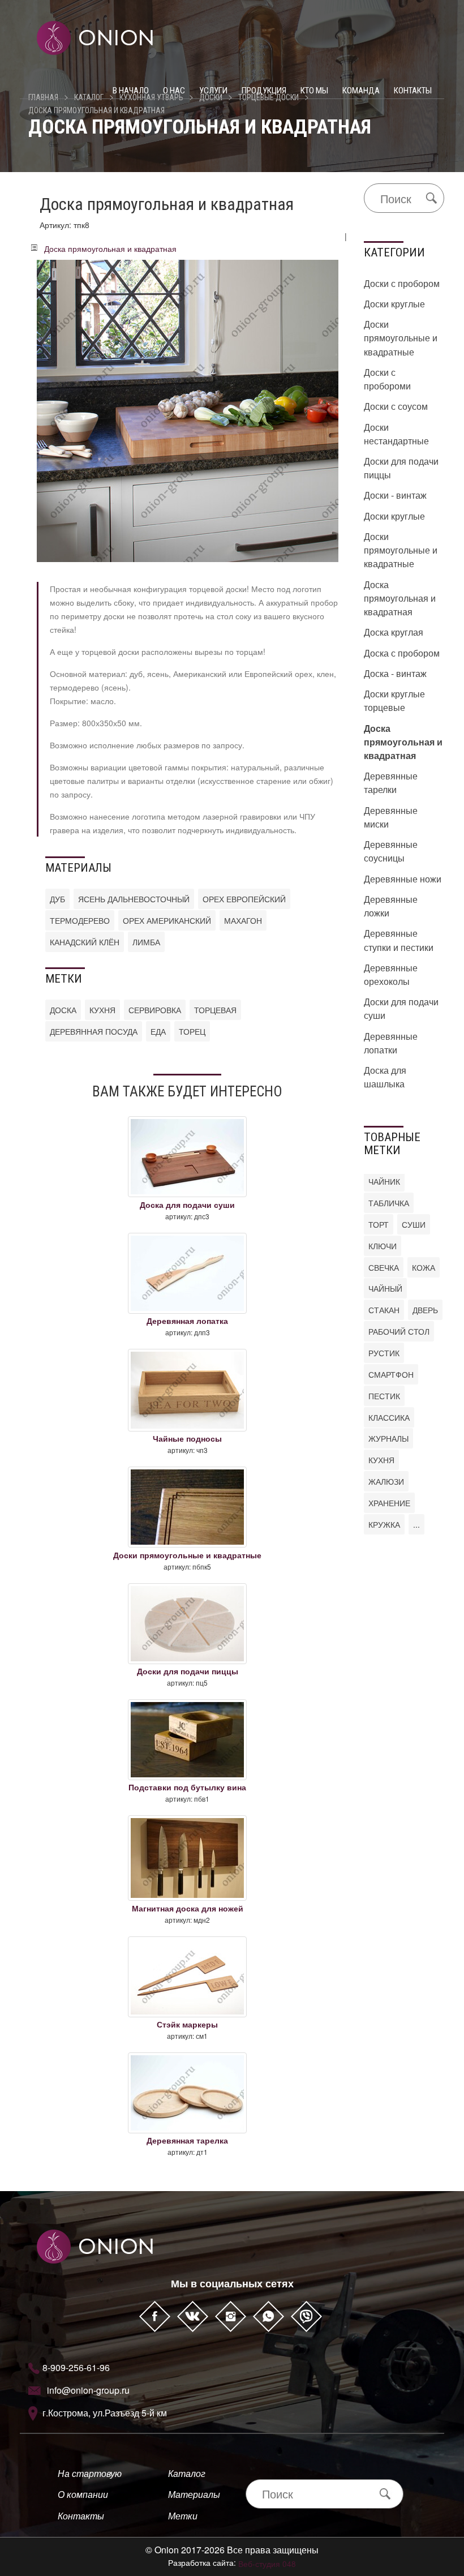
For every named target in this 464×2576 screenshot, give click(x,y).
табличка (389, 1203)
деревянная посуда (94, 1031)
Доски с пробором (402, 283)
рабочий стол (399, 1331)
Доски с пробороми (387, 379)
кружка (384, 1524)
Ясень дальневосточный (134, 899)
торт (379, 1224)
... (416, 1524)
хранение (389, 1503)
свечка (384, 1267)
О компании (83, 2494)
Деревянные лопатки (391, 1043)
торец (192, 1031)
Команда (361, 91)
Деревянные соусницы (391, 851)
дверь (425, 1310)
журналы (388, 1438)
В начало (131, 91)
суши (414, 1224)
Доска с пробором (402, 653)
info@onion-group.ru (88, 2390)
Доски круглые (394, 304)
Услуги (213, 91)
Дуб (57, 899)
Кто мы (314, 91)
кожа (424, 1267)
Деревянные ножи (403, 879)
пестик (384, 1396)
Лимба (146, 942)
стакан (384, 1310)
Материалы (194, 2494)
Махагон (243, 920)
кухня (102, 1010)
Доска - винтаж (395, 673)
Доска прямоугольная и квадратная (96, 110)
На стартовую (90, 2473)
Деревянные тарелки (391, 783)
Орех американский (167, 920)
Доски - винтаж (395, 495)
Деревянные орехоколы (391, 974)
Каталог (187, 2473)
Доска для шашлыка (385, 1077)
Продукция (264, 91)
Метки (183, 2516)
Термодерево (80, 920)
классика (389, 1417)
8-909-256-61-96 (76, 2367)
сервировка (155, 1010)
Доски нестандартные (396, 434)
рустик (384, 1353)
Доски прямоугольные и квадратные (401, 338)
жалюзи (386, 1481)
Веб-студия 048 (267, 2564)
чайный (385, 1288)
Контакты (413, 91)
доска (63, 1010)
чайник (384, 1181)
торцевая (215, 1010)
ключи (383, 1246)
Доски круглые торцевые (394, 700)
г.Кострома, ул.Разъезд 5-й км (105, 2413)
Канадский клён (85, 942)
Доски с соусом (396, 406)
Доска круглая (394, 632)
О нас (174, 91)
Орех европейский (244, 899)
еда (158, 1031)
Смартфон (391, 1374)
